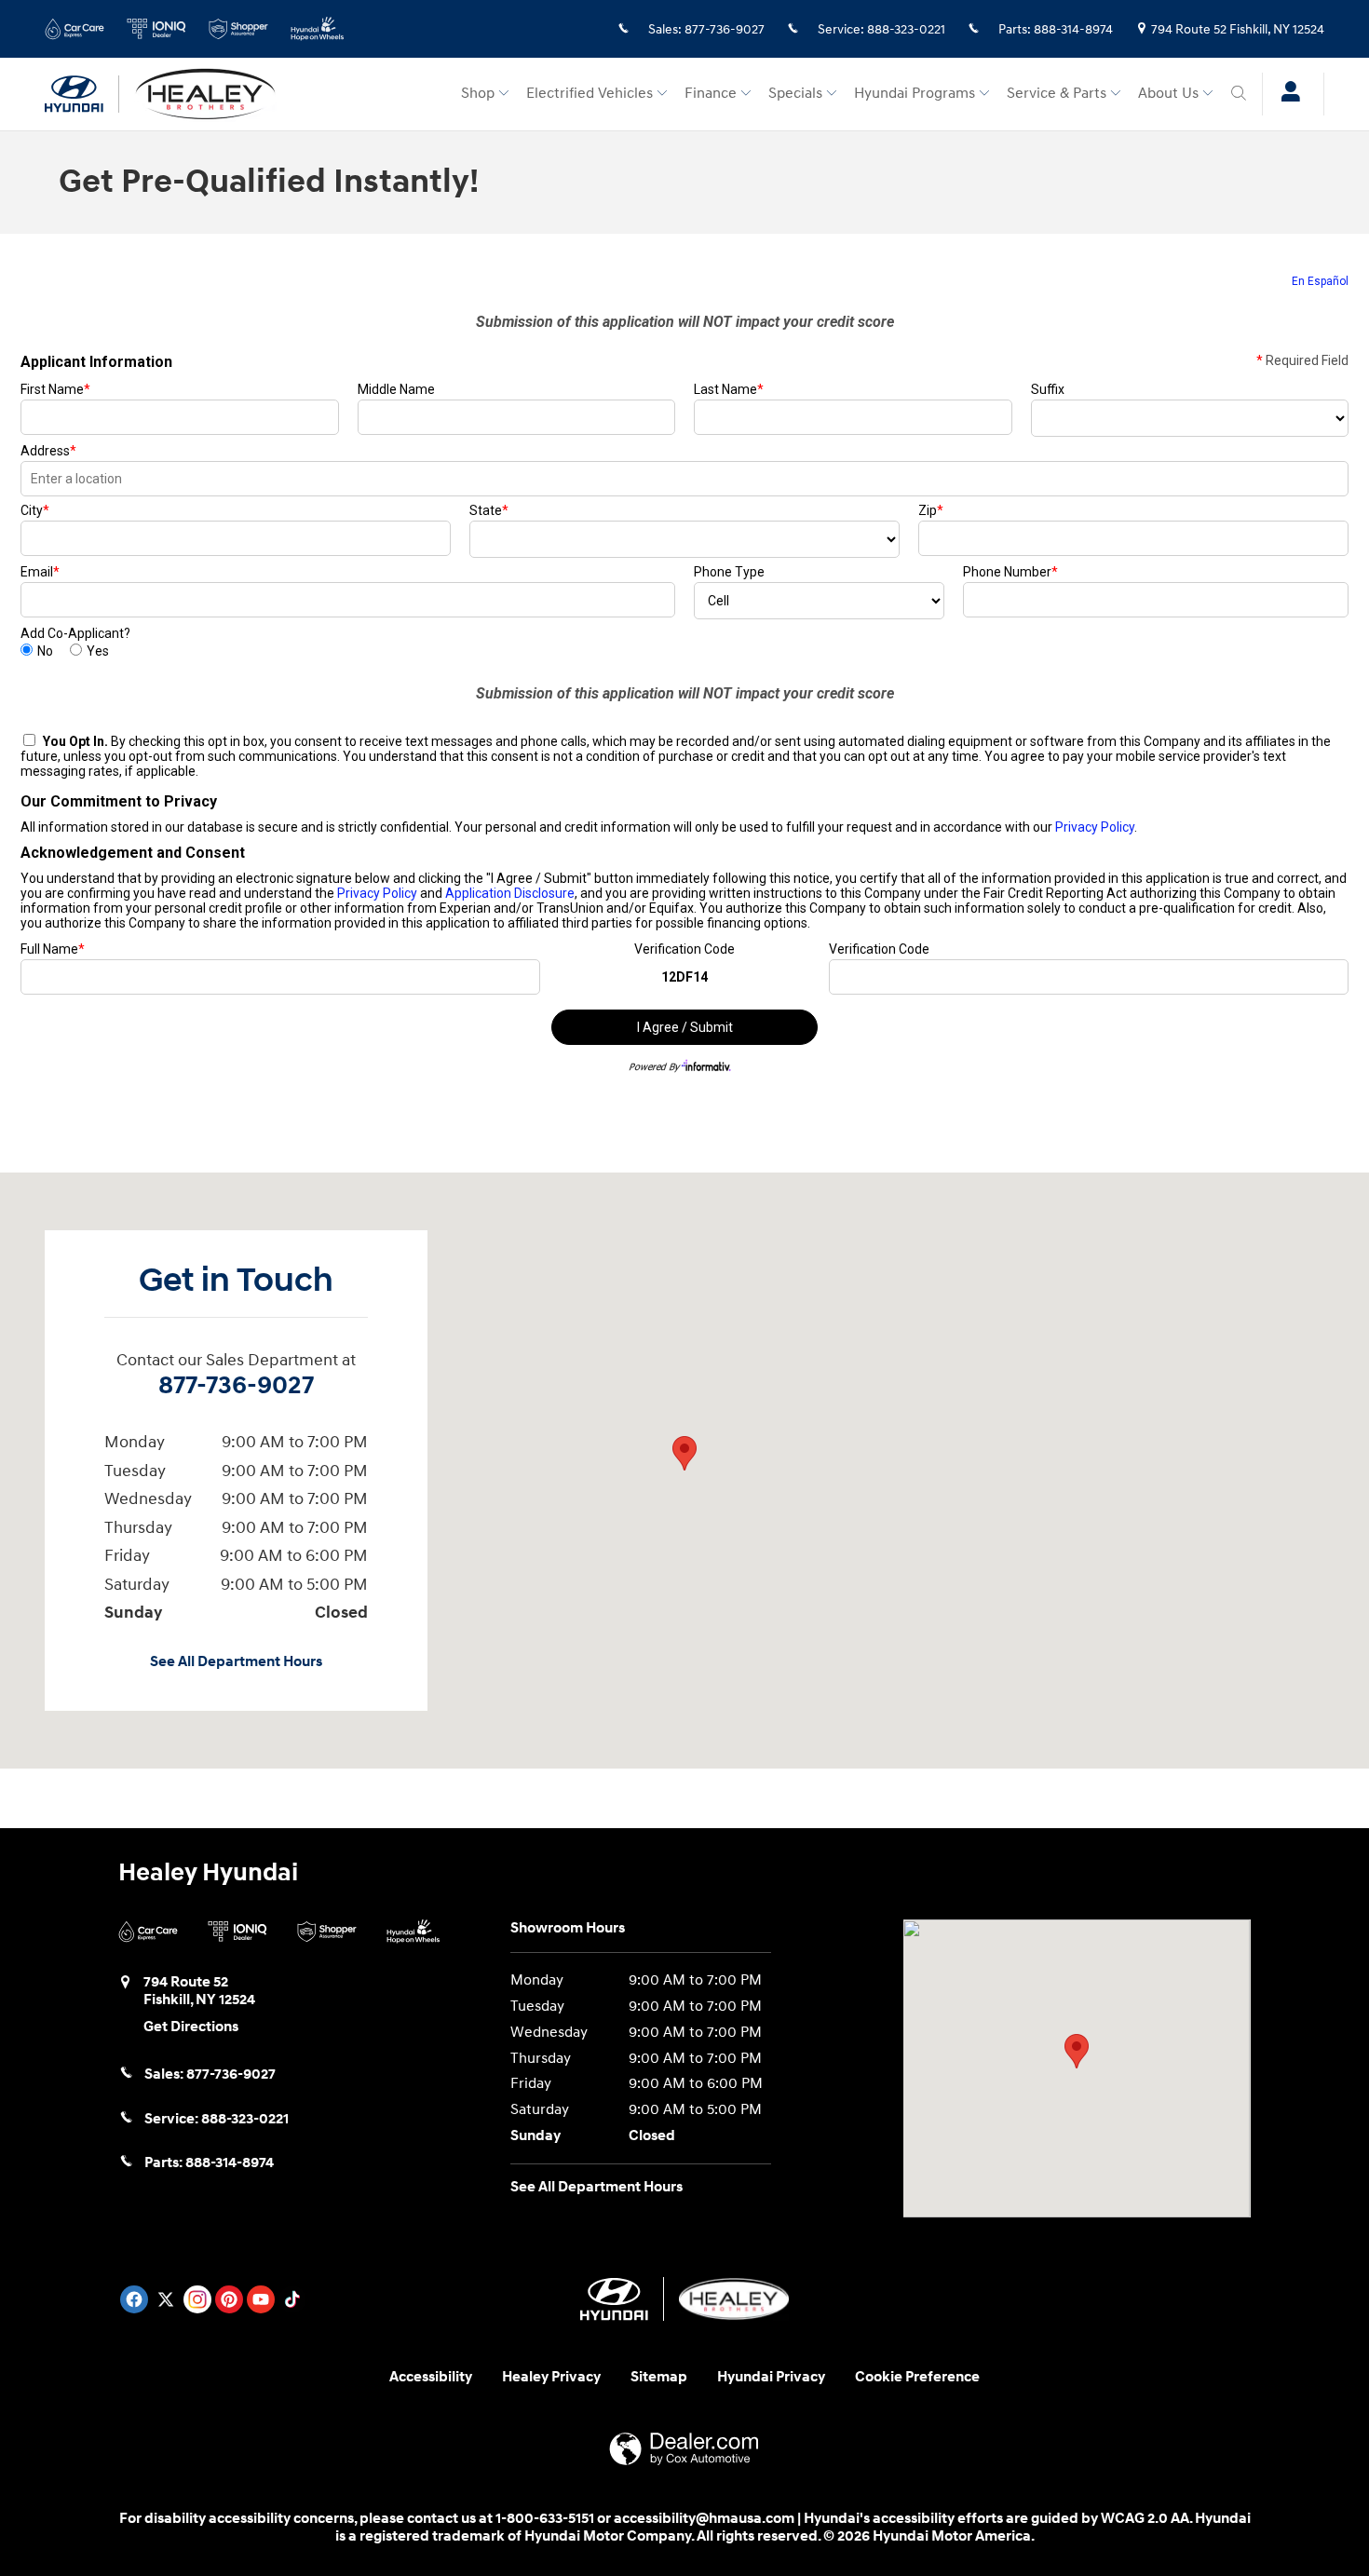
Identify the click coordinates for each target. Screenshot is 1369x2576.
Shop (478, 94)
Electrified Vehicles (590, 94)
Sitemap (659, 2377)
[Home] (82, 94)
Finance (711, 94)
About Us (1168, 94)
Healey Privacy (551, 2377)
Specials (795, 94)
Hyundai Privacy (771, 2377)
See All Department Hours (236, 1662)
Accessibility (431, 2377)
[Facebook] (134, 2299)
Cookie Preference (917, 2377)
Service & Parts (1057, 94)
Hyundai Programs (915, 94)
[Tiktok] (292, 2299)
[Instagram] (197, 2299)
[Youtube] (261, 2299)
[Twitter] (166, 2299)
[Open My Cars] (1286, 94)
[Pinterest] (229, 2299)
